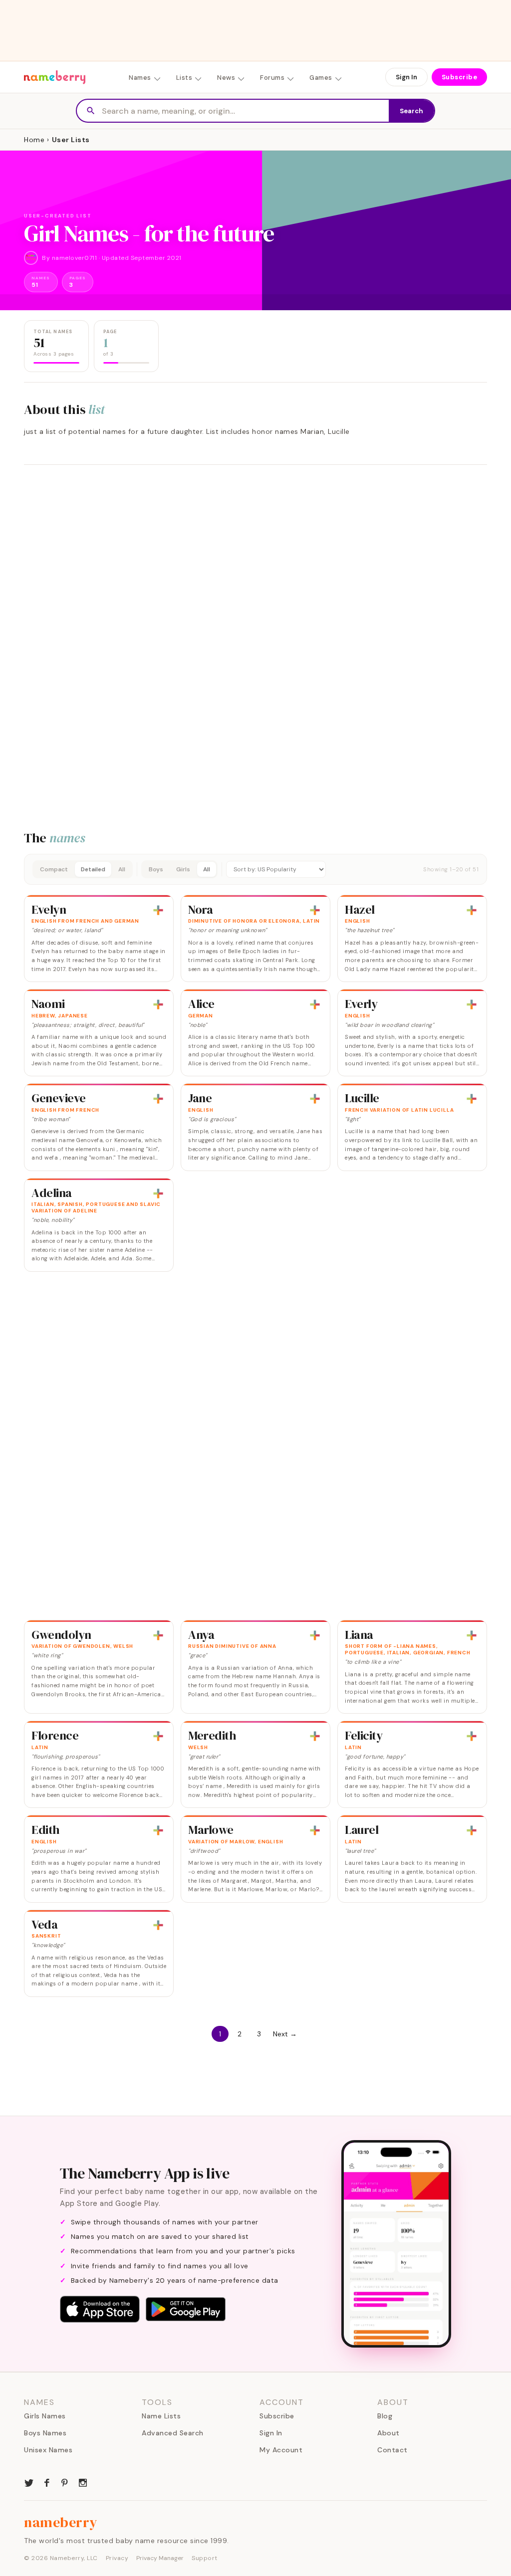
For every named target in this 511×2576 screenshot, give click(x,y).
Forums (272, 78)
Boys (156, 869)
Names (140, 78)
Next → (285, 2034)
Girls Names (45, 2416)
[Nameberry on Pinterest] (65, 2482)
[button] (255, 869)
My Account (281, 2450)
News (226, 78)
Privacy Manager (160, 2558)
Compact (54, 869)
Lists (184, 78)
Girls (183, 869)
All (122, 869)
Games (321, 78)
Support (205, 2558)
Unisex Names (48, 2450)
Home (34, 140)
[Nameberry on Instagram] (83, 2482)
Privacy (117, 2558)
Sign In (406, 77)
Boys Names (45, 2433)
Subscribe (460, 77)
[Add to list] (158, 910)
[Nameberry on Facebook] (47, 2482)
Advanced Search (173, 2433)
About (388, 2433)
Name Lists (161, 2416)
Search (411, 111)
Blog (385, 2416)
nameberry (61, 2522)
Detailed (93, 869)
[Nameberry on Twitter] (29, 2482)
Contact (392, 2450)
